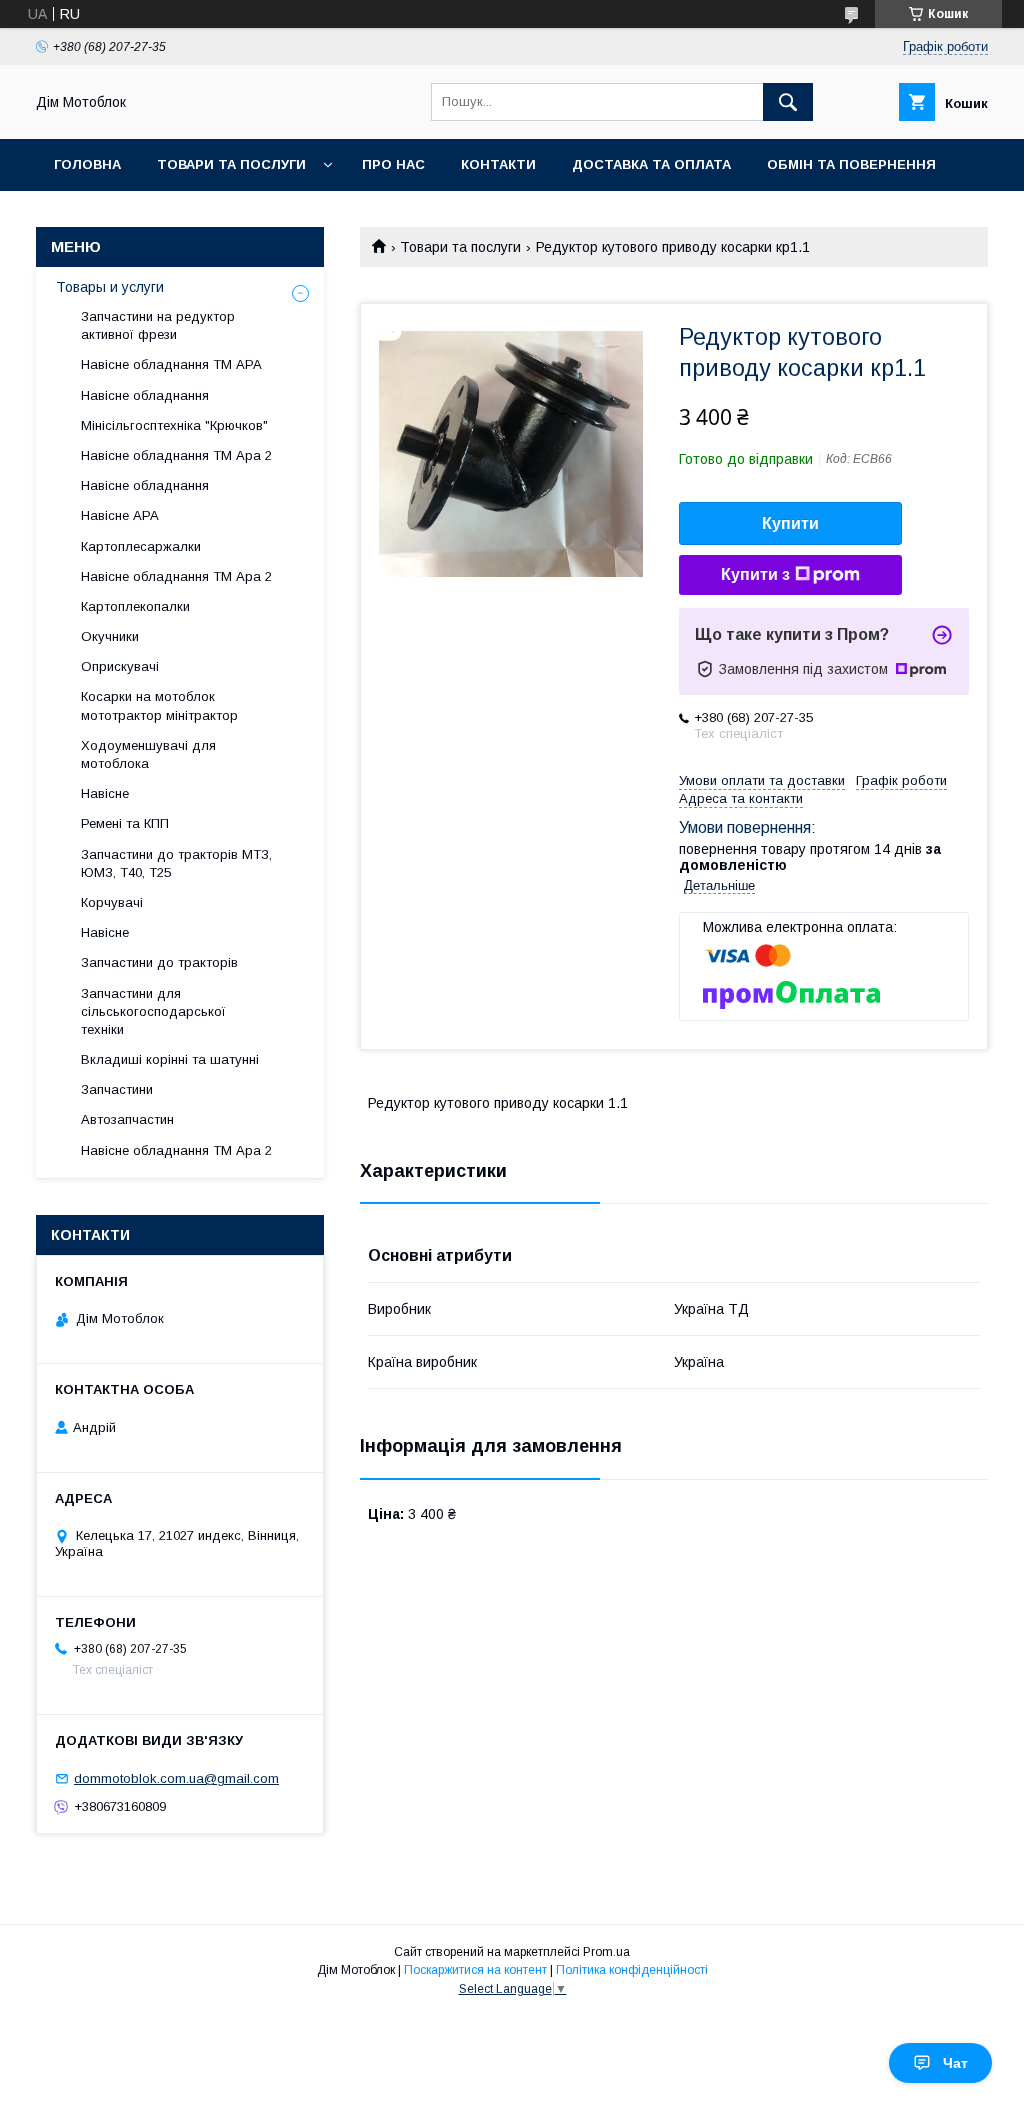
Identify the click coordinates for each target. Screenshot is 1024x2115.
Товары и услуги (110, 287)
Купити (790, 523)
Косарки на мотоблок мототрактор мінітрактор (159, 705)
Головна (87, 164)
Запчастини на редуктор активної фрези (158, 325)
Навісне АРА (120, 515)
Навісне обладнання (145, 395)
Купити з (755, 574)
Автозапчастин (127, 1119)
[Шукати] (788, 102)
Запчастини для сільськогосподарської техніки (153, 1011)
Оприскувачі (120, 666)
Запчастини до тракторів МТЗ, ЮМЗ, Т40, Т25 (176, 863)
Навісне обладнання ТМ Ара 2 (176, 455)
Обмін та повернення (851, 164)
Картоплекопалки (135, 606)
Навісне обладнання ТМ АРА (171, 364)
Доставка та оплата (651, 164)
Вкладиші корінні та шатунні (170, 1059)
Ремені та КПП (125, 823)
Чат (955, 2063)
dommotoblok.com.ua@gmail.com (176, 1778)
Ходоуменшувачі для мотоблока (148, 754)
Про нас (393, 164)
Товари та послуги (231, 164)
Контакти (498, 164)
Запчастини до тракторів (159, 962)
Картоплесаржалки (141, 546)
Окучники (110, 636)
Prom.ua (606, 1952)
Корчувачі (112, 902)
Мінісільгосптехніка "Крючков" (174, 425)
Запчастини (117, 1089)
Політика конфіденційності (632, 1970)
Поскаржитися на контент (475, 1970)
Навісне (105, 793)
